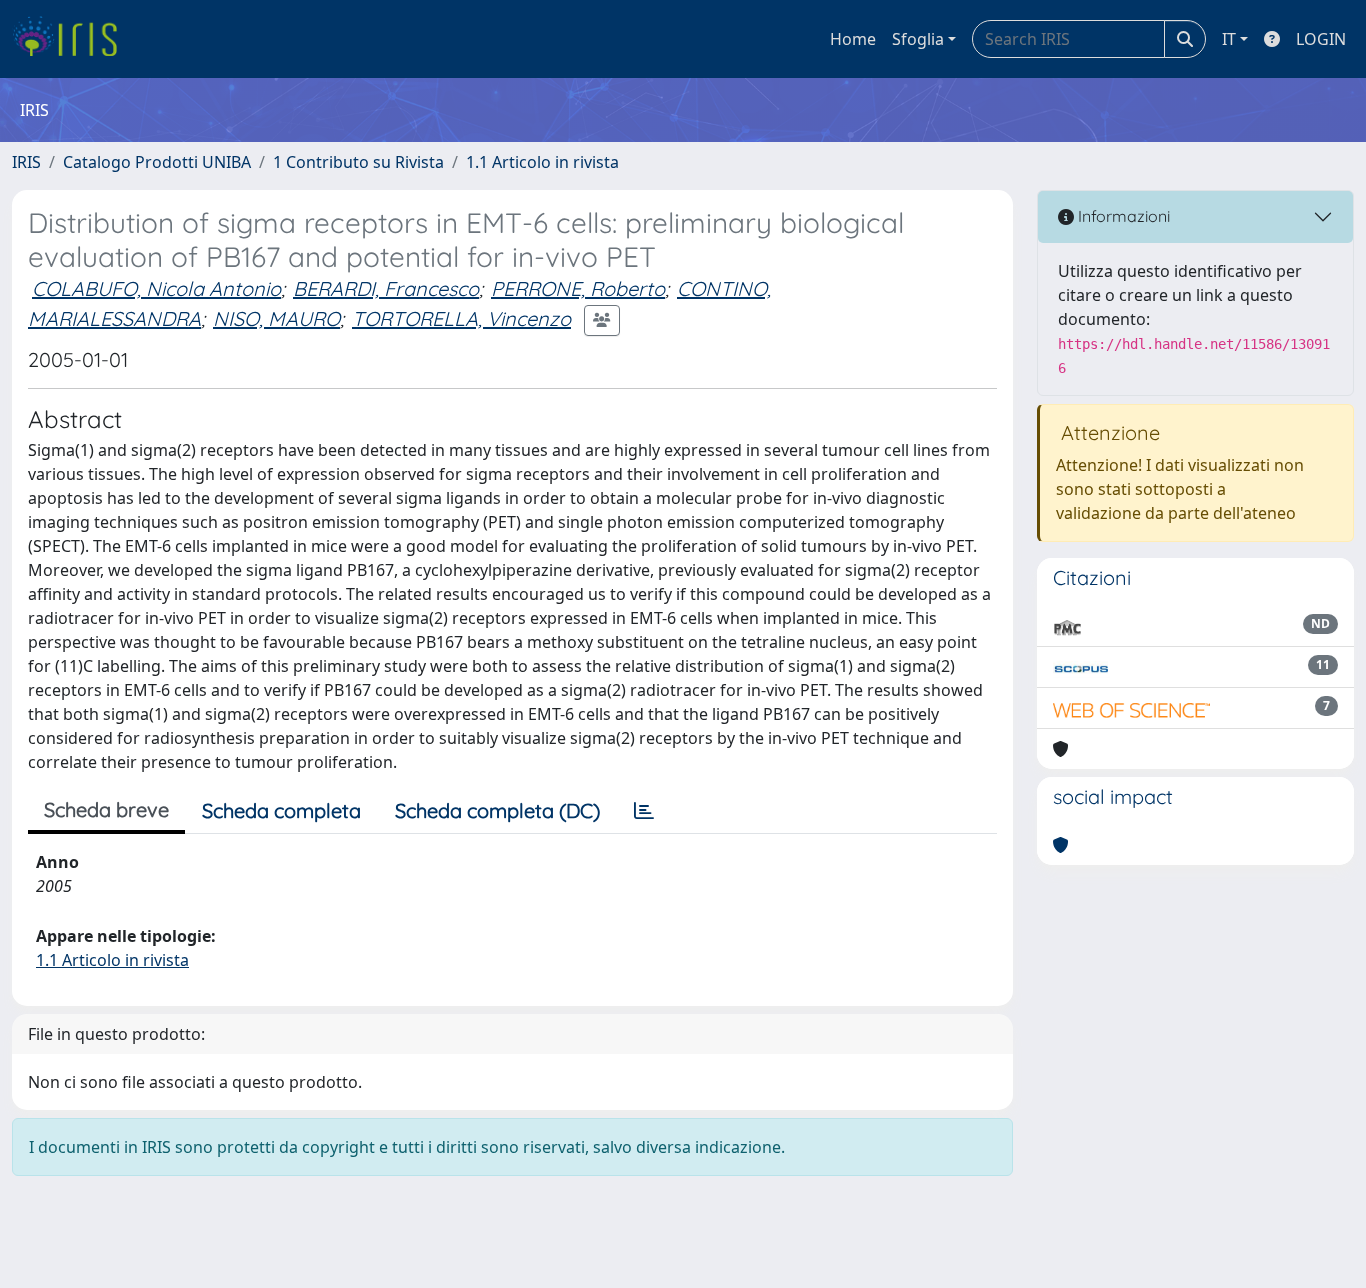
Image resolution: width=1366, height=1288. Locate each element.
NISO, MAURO (276, 318)
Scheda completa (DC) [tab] (497, 810)
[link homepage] (72, 39)
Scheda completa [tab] (281, 810)
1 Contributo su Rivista (358, 162)
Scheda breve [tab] (106, 809)
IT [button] (1229, 39)
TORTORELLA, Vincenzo (461, 318)
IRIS (26, 162)
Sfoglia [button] (918, 39)
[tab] (644, 811)
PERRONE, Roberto (578, 288)
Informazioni (1122, 216)
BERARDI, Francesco (386, 288)
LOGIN (1321, 39)
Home (853, 39)
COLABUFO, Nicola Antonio (156, 288)
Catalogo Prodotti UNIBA (157, 162)
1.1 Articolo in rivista (542, 162)
